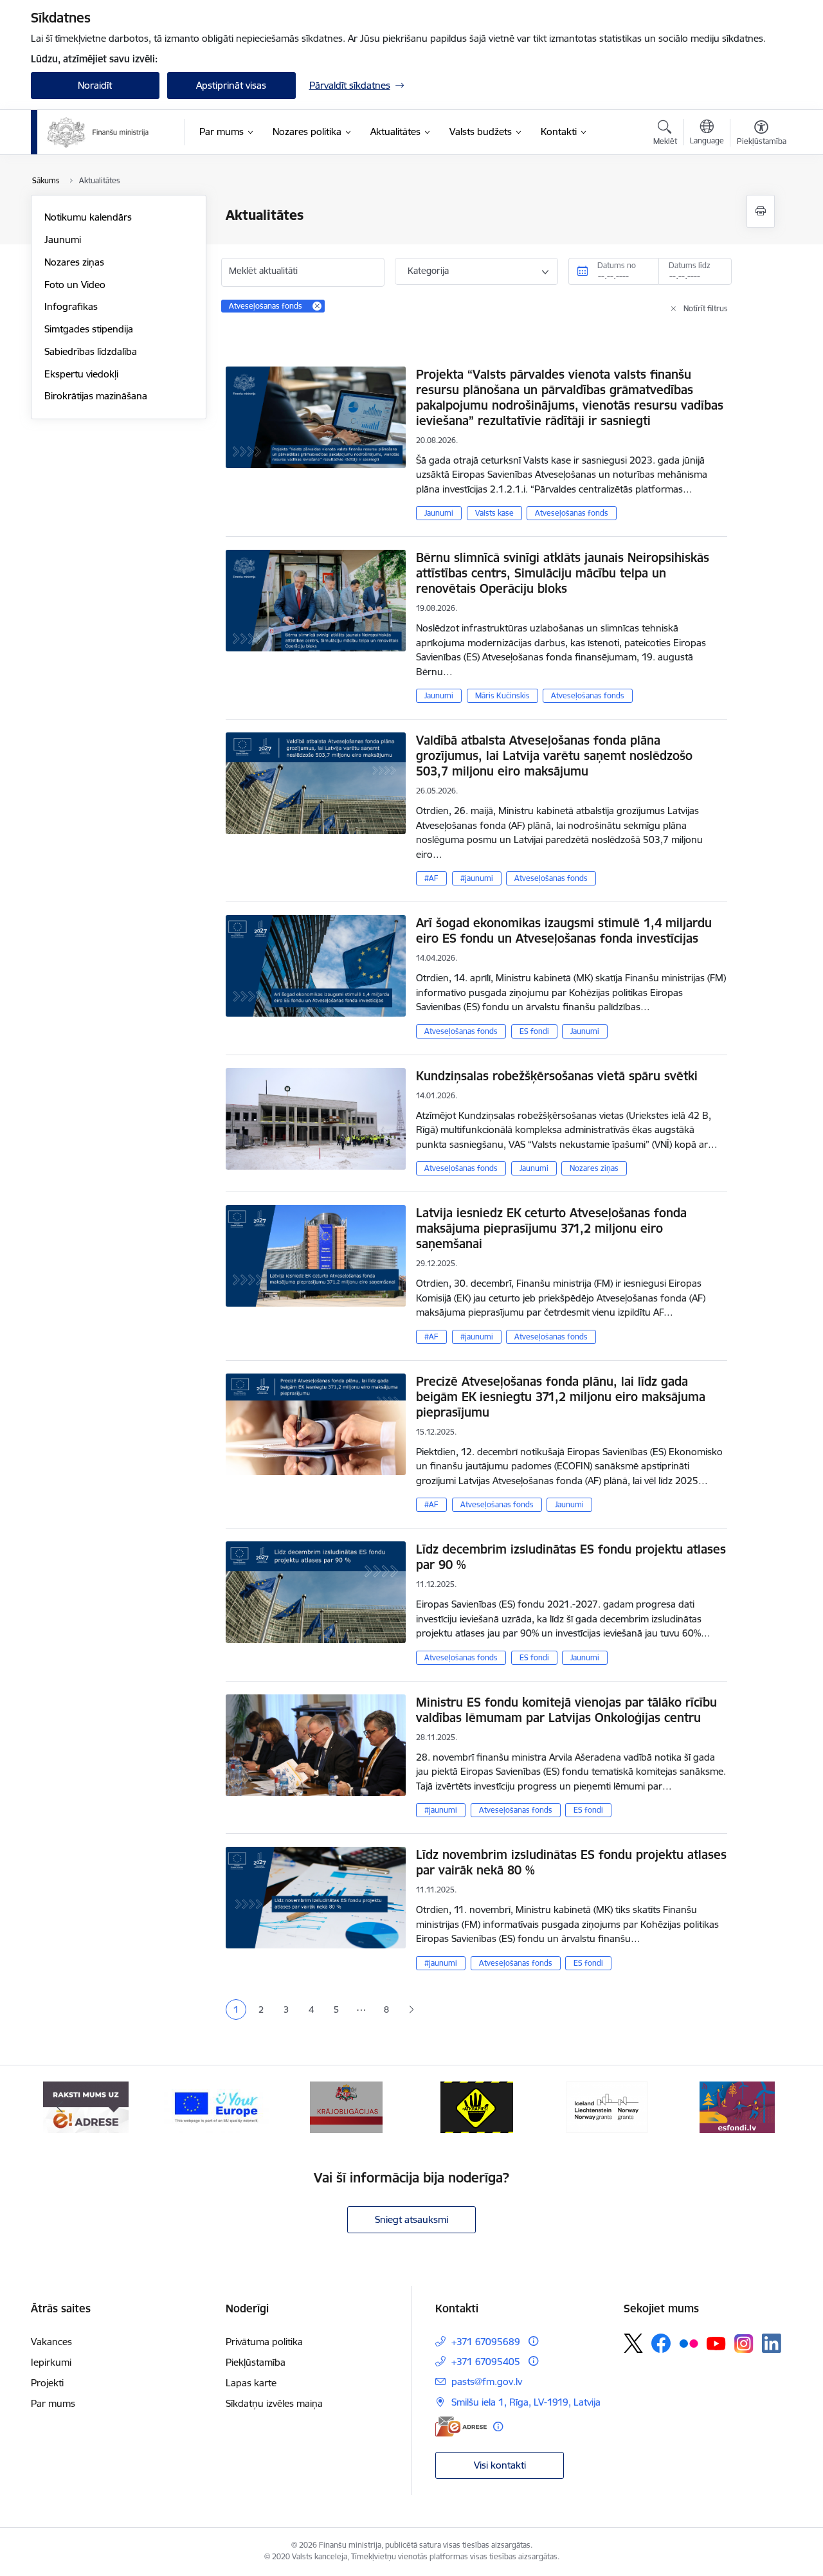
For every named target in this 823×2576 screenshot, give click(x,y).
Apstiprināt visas (231, 85)
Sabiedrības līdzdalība (91, 351)
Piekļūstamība (256, 2362)
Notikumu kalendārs (88, 217)
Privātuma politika (264, 2342)
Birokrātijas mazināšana (96, 396)
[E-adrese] (461, 2426)
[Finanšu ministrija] (98, 132)
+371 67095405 (486, 2362)
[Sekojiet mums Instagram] (744, 2344)
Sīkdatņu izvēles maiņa (274, 2403)
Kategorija (428, 271)
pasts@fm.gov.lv (487, 2381)
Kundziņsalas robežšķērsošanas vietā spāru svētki (557, 1076)
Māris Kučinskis (502, 695)
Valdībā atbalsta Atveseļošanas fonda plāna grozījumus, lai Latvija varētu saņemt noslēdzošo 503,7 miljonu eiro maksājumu (554, 756)
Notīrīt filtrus (706, 308)
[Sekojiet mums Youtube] (716, 2343)
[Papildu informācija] (533, 2341)
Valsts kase (494, 513)
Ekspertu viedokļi (81, 374)
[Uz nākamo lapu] (411, 2010)
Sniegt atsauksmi (411, 2219)
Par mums (53, 2403)
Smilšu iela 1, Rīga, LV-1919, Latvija (526, 2402)
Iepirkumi (51, 2362)
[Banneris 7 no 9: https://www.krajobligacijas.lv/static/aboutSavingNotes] (216, 2106)
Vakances (51, 2342)
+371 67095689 (486, 2342)
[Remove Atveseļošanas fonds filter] (317, 306)
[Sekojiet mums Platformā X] (633, 2343)
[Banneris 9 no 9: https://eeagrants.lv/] (477, 2106)
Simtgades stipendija (89, 329)
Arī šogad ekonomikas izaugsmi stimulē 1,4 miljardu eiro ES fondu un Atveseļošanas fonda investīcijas (564, 930)
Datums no (617, 265)
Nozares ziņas (74, 262)
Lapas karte (251, 2383)
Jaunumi (63, 240)
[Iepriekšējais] (60, 2107)
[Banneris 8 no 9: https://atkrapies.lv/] (346, 2106)
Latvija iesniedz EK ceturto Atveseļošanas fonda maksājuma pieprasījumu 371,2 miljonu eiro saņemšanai (551, 1228)
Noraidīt (95, 85)
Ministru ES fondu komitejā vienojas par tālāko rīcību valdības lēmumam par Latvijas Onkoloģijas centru (566, 1710)
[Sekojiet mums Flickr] (689, 2343)
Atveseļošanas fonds (572, 513)
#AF (431, 878)
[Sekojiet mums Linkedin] (772, 2343)
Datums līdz (690, 265)
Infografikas (71, 306)
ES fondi (534, 1031)
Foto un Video (75, 285)
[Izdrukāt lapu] (761, 211)
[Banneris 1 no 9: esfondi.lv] (607, 2106)
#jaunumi (477, 878)
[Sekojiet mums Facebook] (661, 2343)
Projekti (47, 2383)
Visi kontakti (500, 2465)
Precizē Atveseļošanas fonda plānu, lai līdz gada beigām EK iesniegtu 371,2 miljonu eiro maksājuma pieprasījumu (561, 1397)
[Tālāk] (763, 2107)
